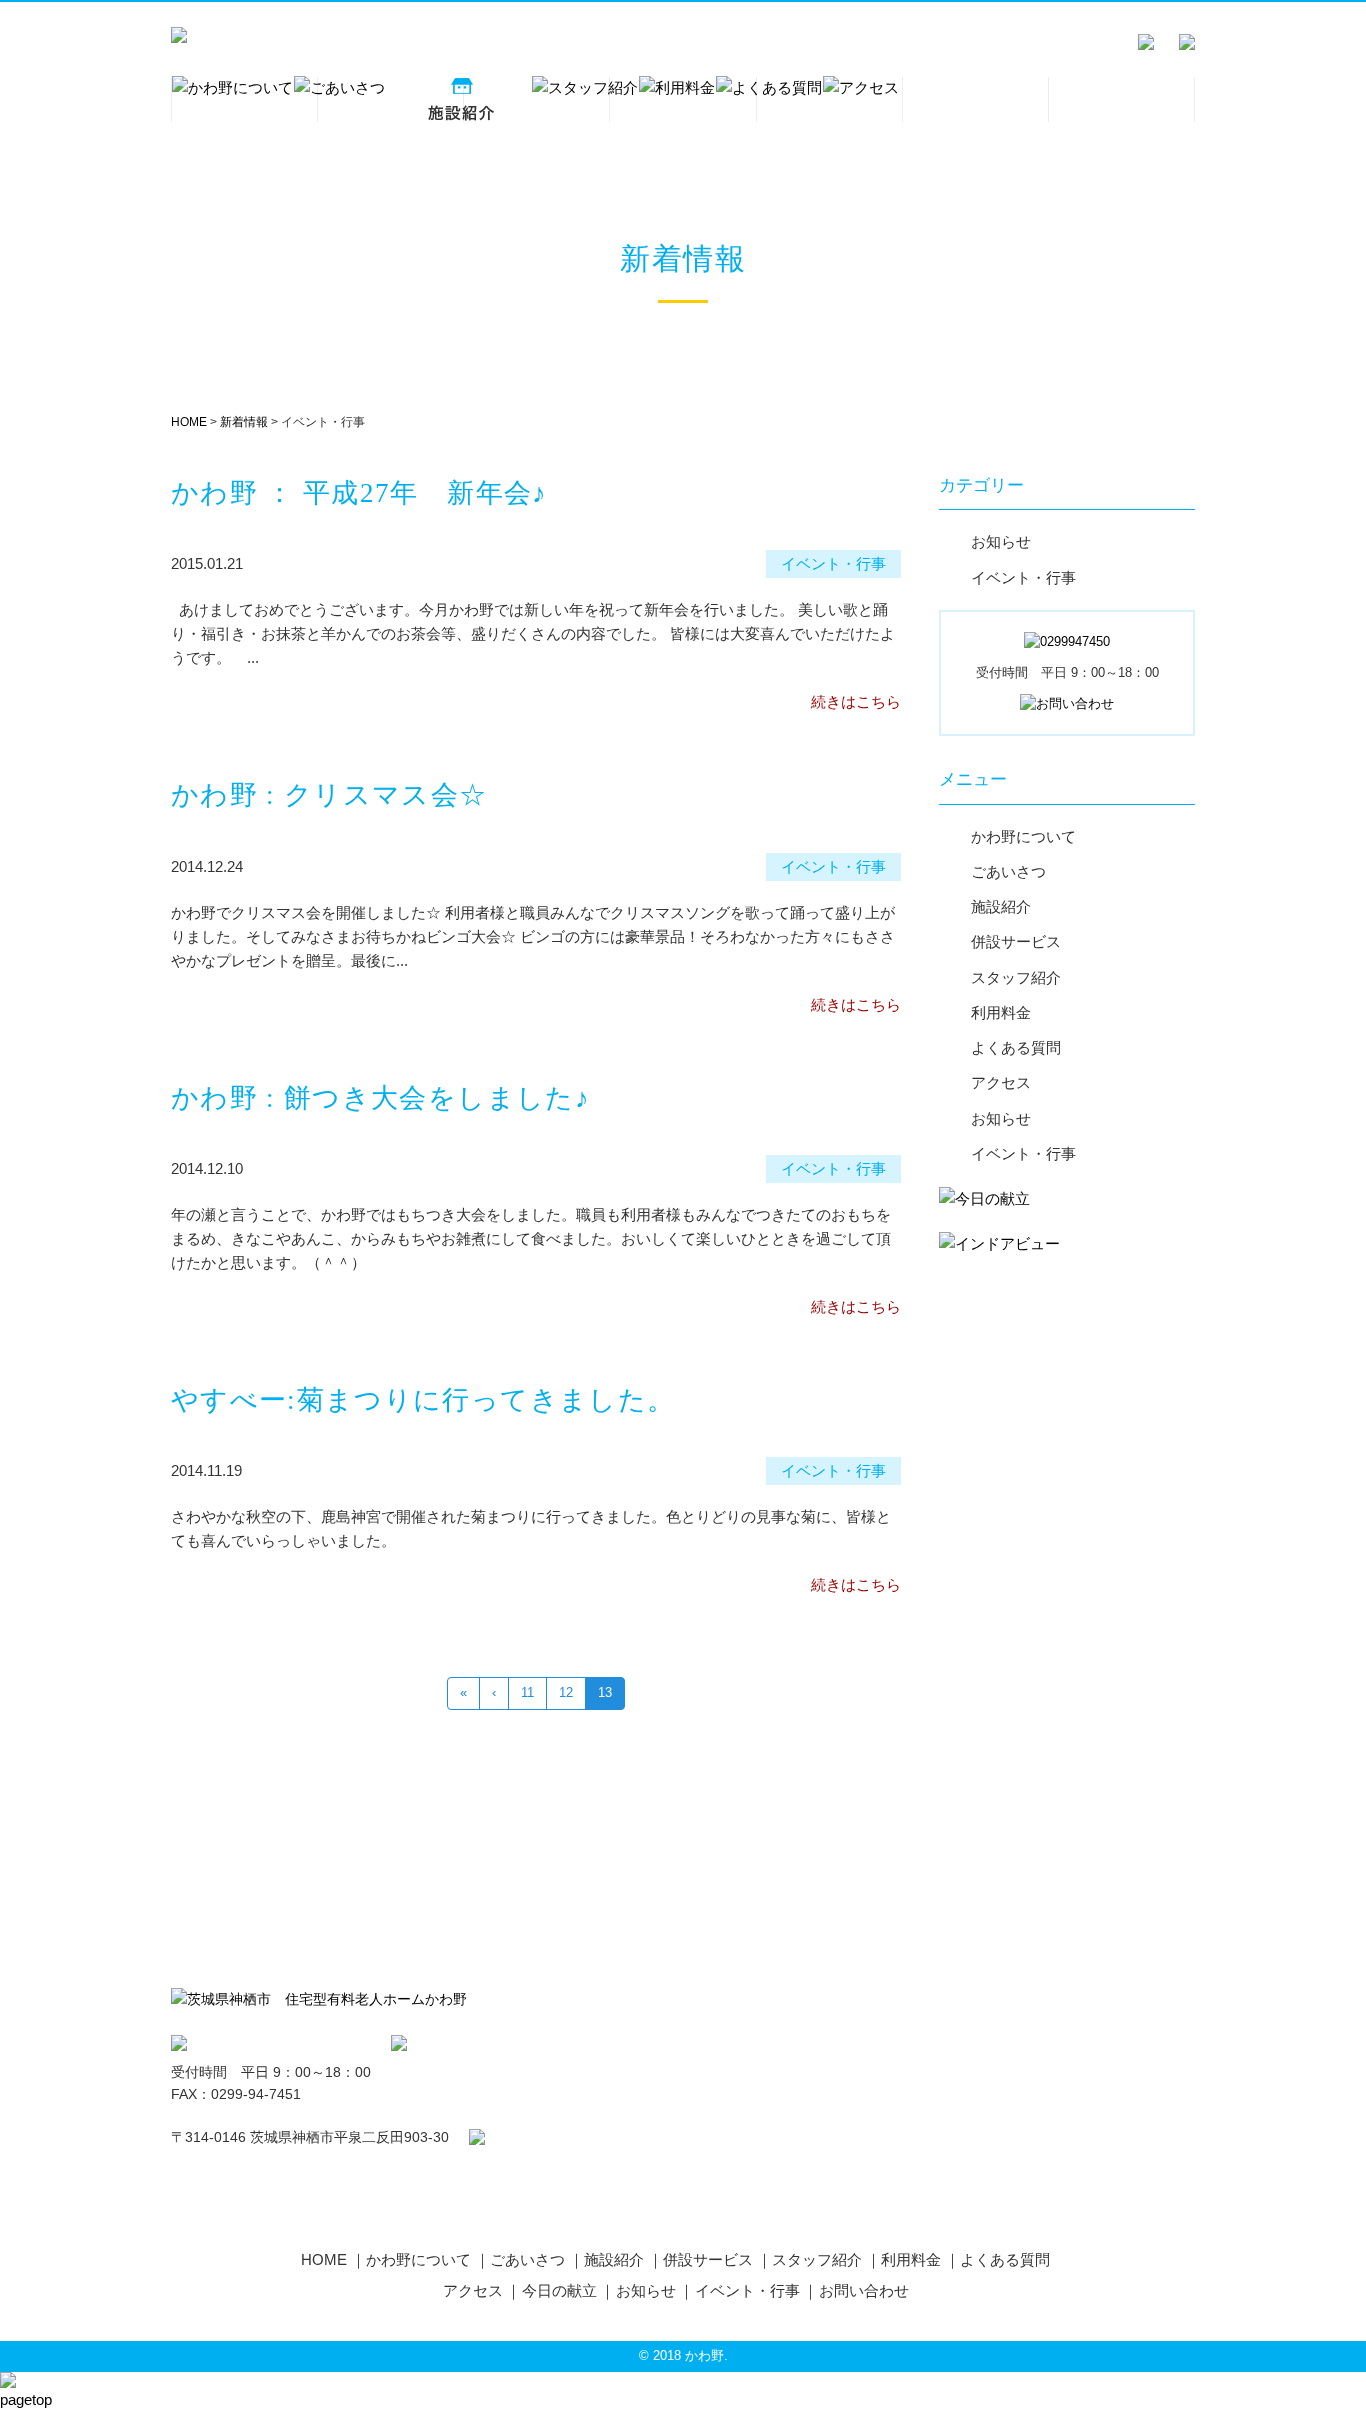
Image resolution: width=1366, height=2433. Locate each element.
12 (566, 1692)
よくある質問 (1016, 1048)
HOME (324, 2259)
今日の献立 (559, 2290)
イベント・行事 (1023, 578)
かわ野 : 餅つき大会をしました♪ (380, 1098)
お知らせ (1001, 542)
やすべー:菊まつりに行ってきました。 (423, 1400)
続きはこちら (856, 701)
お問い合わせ (864, 2290)
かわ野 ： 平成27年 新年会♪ (359, 493)
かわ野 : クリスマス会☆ (329, 795)
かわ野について (1023, 837)
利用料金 (1001, 1013)
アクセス (1001, 1083)
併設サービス (1016, 942)
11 (527, 1692)
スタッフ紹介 (1016, 978)
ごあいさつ (1008, 872)
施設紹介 (1001, 907)
